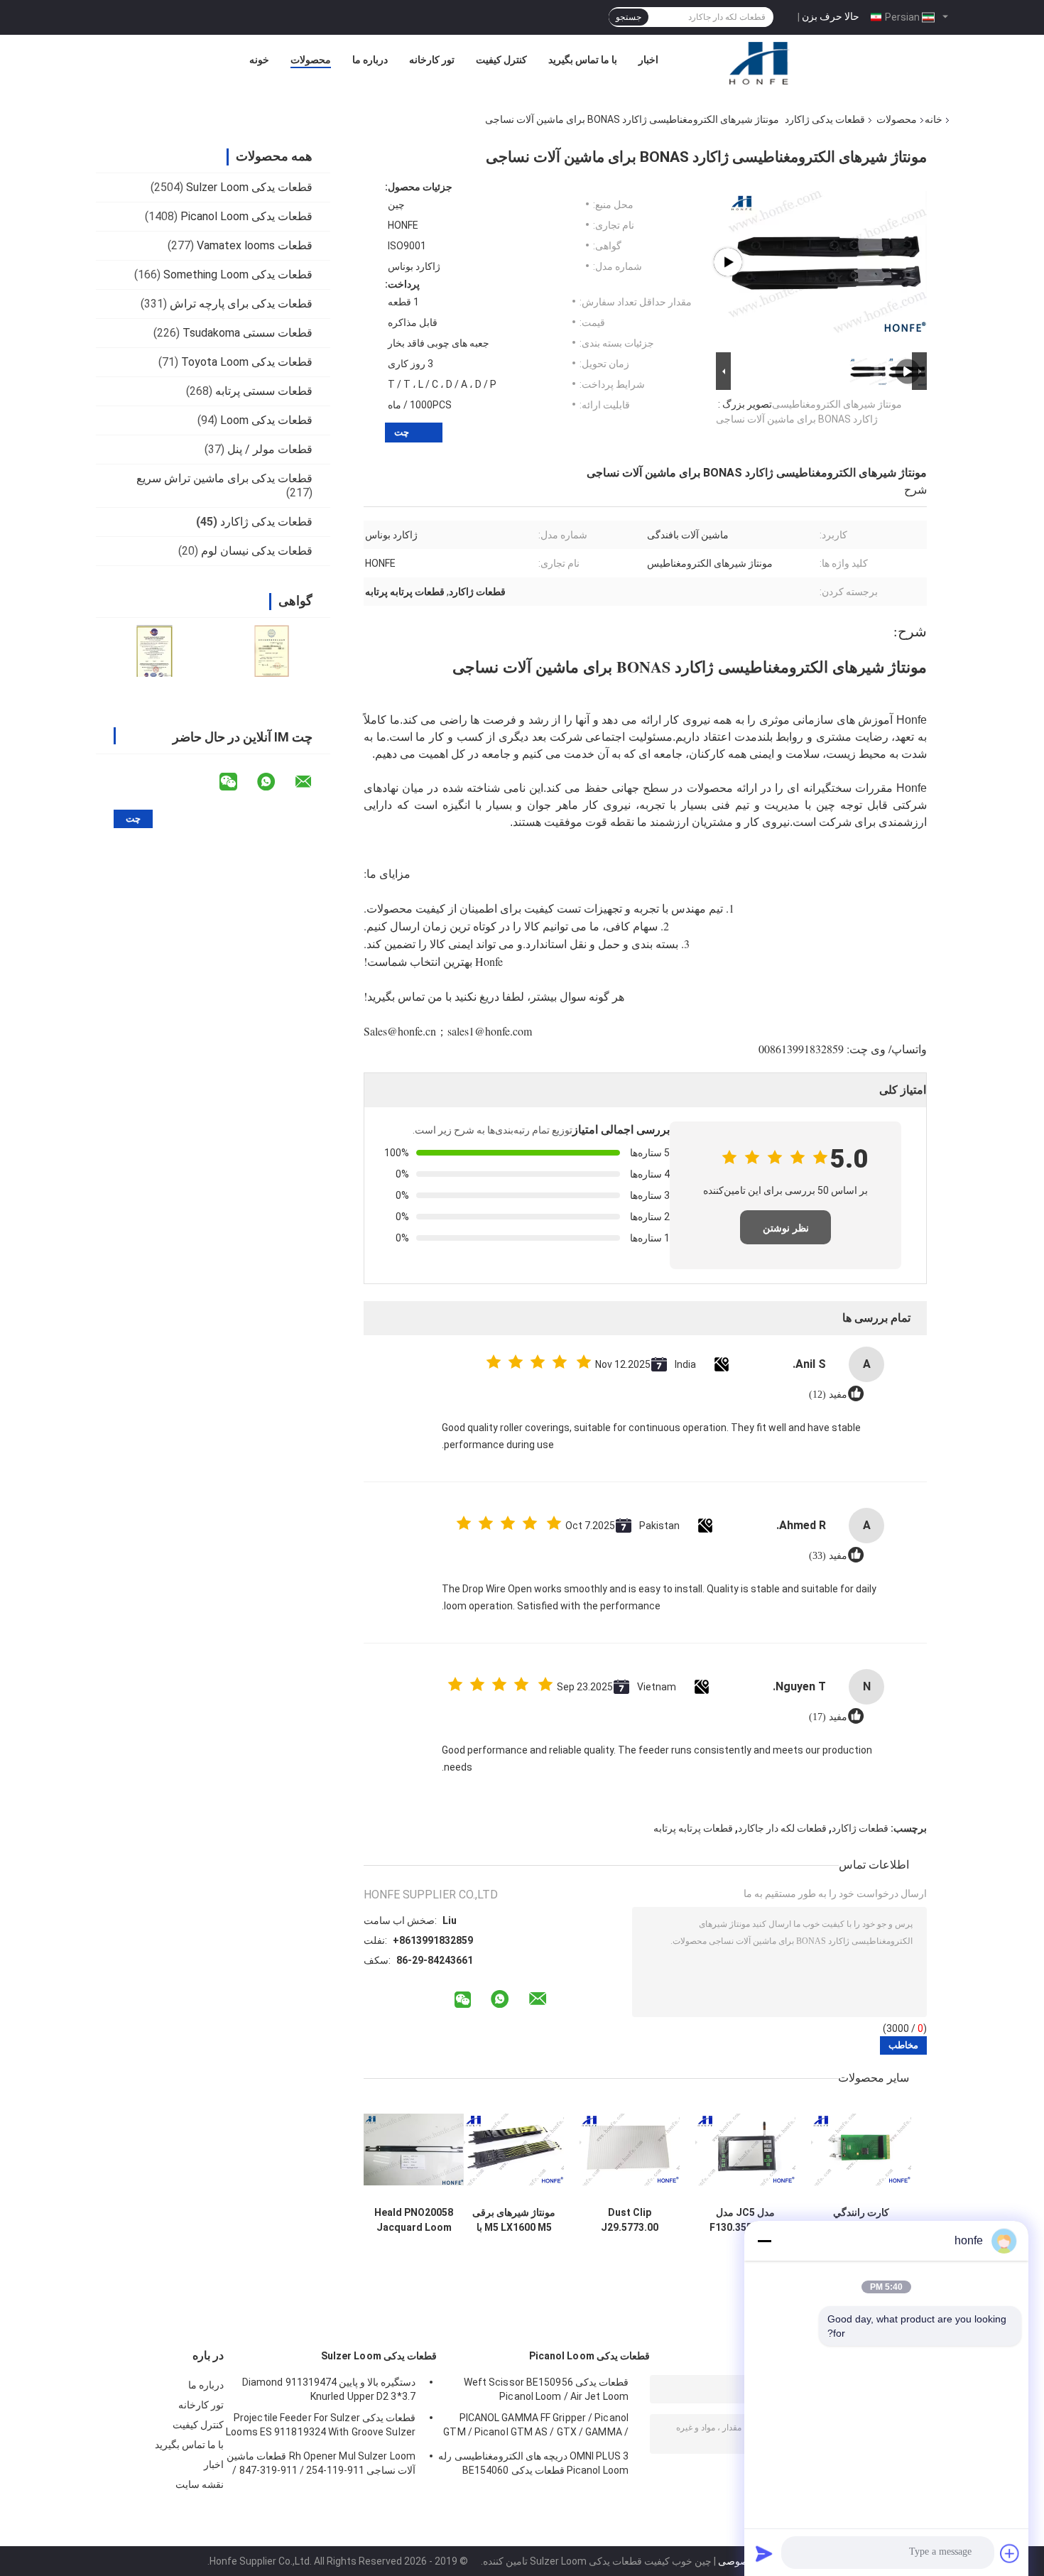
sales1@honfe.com (490, 1031)
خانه (934, 119)
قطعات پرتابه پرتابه (693, 1828)
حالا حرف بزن (831, 16)
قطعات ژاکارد (860, 1828)
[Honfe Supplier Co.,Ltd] (760, 63)
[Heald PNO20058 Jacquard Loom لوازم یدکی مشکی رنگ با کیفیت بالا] (414, 2150)
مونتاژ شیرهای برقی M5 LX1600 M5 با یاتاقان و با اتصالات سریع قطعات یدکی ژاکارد (514, 2220)
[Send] (764, 2553)
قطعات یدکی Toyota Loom (247, 362)
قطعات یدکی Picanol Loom (246, 216)
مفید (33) (828, 1556)
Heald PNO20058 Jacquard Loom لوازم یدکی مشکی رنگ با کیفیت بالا (414, 2220)
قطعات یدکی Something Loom (238, 275)
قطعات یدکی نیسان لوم (257, 551)
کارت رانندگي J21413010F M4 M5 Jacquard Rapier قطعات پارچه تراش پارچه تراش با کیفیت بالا (861, 2220)
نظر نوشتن (786, 1228)
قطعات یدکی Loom (266, 420)
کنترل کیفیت (501, 60)
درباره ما (370, 60)
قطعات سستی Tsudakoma (248, 333)
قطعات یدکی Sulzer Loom (249, 187)
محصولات (311, 60)
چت (402, 432)
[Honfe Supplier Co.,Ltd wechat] (237, 782)
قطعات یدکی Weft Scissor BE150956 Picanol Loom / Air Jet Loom (546, 2389)
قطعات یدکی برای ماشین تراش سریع (224, 478)
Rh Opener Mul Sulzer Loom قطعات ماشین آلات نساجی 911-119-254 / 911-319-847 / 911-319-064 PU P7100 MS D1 (321, 2465)
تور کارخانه (432, 60)
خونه (259, 60)
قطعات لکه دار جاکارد (782, 1828)
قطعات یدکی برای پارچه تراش (241, 304)
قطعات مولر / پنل (270, 449)
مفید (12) (828, 1395)
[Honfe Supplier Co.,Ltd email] (312, 782)
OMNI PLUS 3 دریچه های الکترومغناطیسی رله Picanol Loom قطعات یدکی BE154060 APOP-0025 (533, 2465)
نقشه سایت (200, 2484)
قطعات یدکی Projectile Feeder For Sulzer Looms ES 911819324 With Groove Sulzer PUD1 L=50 (321, 2427)
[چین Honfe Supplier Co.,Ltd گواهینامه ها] (154, 651)
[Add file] (1010, 2553)
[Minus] (764, 2241)
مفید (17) (828, 1717)
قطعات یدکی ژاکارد (825, 119)
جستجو (629, 17)
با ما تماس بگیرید (583, 60)
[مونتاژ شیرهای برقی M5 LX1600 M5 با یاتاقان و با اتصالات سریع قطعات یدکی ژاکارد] (514, 2150)
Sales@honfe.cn (400, 1031)
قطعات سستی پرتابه (264, 391)
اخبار (648, 60)
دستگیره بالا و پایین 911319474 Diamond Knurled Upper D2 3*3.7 (329, 2389)
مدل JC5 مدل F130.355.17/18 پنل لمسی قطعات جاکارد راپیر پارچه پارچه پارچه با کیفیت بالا (745, 2220)
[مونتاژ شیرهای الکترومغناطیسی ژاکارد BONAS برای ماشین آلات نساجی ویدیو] (827, 262)
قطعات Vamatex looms (255, 245)
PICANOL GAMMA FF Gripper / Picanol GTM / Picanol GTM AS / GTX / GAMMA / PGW (536, 2427)
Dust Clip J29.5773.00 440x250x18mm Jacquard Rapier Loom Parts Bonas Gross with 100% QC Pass (630, 2220)
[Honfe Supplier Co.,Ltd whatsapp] (275, 782)
